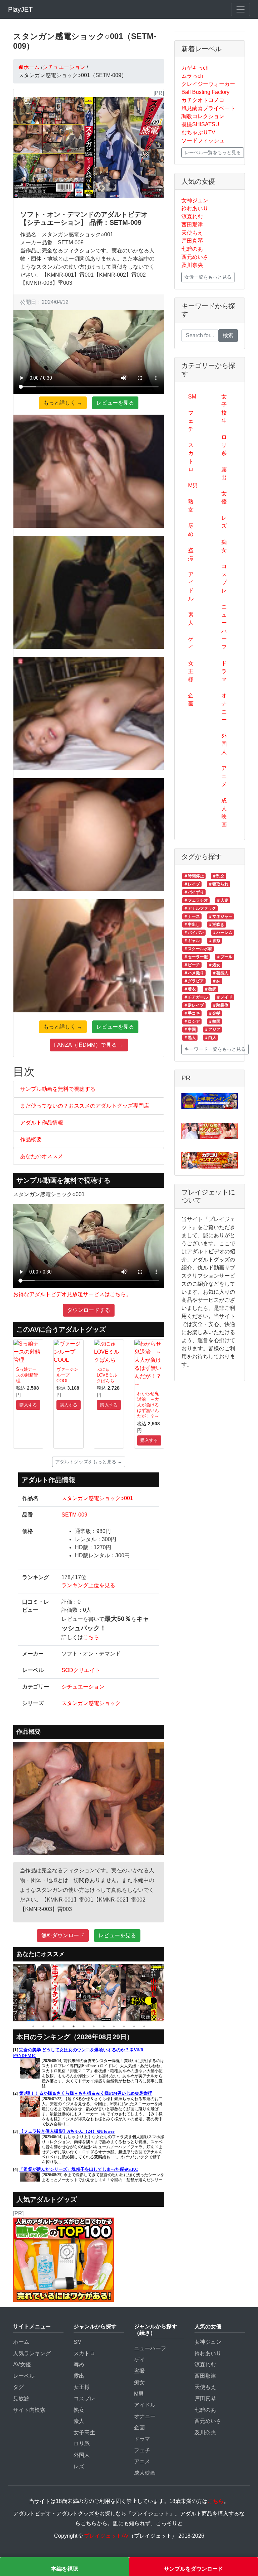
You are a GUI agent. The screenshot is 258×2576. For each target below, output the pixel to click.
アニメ (224, 776)
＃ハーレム (222, 933)
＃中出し (192, 925)
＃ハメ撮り (194, 973)
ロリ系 (224, 445)
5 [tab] (74, 2026)
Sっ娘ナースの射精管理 (27, 1375)
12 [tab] (144, 2026)
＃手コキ (192, 1013)
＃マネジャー (220, 916)
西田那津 (192, 225)
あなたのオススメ (42, 1156)
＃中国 (190, 1030)
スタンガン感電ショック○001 (97, 1498)
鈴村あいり (195, 208)
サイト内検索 (29, 2410)
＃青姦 (214, 941)
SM (192, 397)
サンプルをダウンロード (193, 2569)
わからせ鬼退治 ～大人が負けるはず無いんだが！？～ (148, 1405)
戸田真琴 (192, 241)
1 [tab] (33, 2026)
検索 (228, 335)
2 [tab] (43, 2026)
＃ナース (192, 916)
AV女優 (22, 2364)
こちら (91, 1637)
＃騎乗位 (220, 1005)
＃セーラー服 (196, 957)
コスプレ (224, 578)
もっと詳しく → (63, 403)
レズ (224, 522)
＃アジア (212, 1030)
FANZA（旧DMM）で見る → (89, 1045)
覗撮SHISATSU (200, 124)
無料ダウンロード (63, 1935)
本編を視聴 (64, 2569)
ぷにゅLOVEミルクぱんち (107, 1375)
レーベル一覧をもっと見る (213, 152)
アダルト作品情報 (42, 1123)
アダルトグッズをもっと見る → (89, 1462)
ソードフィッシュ (203, 141)
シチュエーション (83, 1687)
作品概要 (31, 1139)
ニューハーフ (224, 627)
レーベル (24, 2376)
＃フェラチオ (196, 900)
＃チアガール (196, 997)
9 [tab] (114, 2026)
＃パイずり (194, 892)
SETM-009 (74, 1515)
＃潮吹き (216, 925)
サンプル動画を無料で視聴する (58, 1089)
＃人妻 (222, 900)
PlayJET (20, 9)
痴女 (224, 546)
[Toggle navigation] (241, 9)
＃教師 (210, 989)
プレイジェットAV (106, 2536)
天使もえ (192, 233)
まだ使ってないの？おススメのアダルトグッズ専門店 (85, 1106)
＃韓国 (214, 1021)
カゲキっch (195, 68)
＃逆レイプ (194, 1005)
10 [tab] (124, 2026)
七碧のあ (192, 249)
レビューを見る (115, 403)
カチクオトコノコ (203, 100)
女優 (224, 498)
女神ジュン (195, 200)
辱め (191, 530)
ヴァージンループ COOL (67, 1375)
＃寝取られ (218, 884)
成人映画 (224, 813)
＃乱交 (218, 876)
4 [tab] (63, 2026)
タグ (18, 2387)
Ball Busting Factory (205, 92)
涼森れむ (192, 217)
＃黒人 (190, 1038)
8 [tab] (104, 2026)
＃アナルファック (200, 908)
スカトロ (191, 457)
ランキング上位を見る (88, 1585)
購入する (28, 1405)
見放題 (21, 2398)
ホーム (21, 2342)
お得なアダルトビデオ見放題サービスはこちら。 (72, 1294)
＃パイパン (194, 933)
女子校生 (224, 409)
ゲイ (191, 643)
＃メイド (224, 997)
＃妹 (216, 981)
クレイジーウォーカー (208, 84)
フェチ (191, 421)
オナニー (224, 708)
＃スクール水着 (198, 949)
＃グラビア (194, 981)
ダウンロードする (89, 1310)
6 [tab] (84, 2026)
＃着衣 (190, 989)
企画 (191, 700)
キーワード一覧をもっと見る (215, 1049)
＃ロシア (192, 1021)
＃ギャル (192, 941)
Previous (8, 1993)
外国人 (224, 744)
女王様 (191, 671)
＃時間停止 (194, 876)
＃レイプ (192, 884)
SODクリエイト (81, 1670)
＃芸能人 (220, 973)
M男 (193, 485)
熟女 (191, 506)
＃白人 (210, 1038)
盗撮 (191, 554)
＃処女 (214, 965)
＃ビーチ (192, 965)
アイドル (191, 586)
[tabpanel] (14, 1993)
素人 (191, 619)
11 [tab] (134, 2026)
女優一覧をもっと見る (208, 277)
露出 (224, 473)
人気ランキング (32, 2353)
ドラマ (224, 671)
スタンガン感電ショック (91, 1703)
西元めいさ (195, 257)
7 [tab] (94, 2026)
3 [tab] (53, 2026)
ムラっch (192, 76)
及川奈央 (192, 265)
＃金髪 (214, 1013)
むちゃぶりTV (198, 132)
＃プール (224, 957)
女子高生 (84, 2432)
